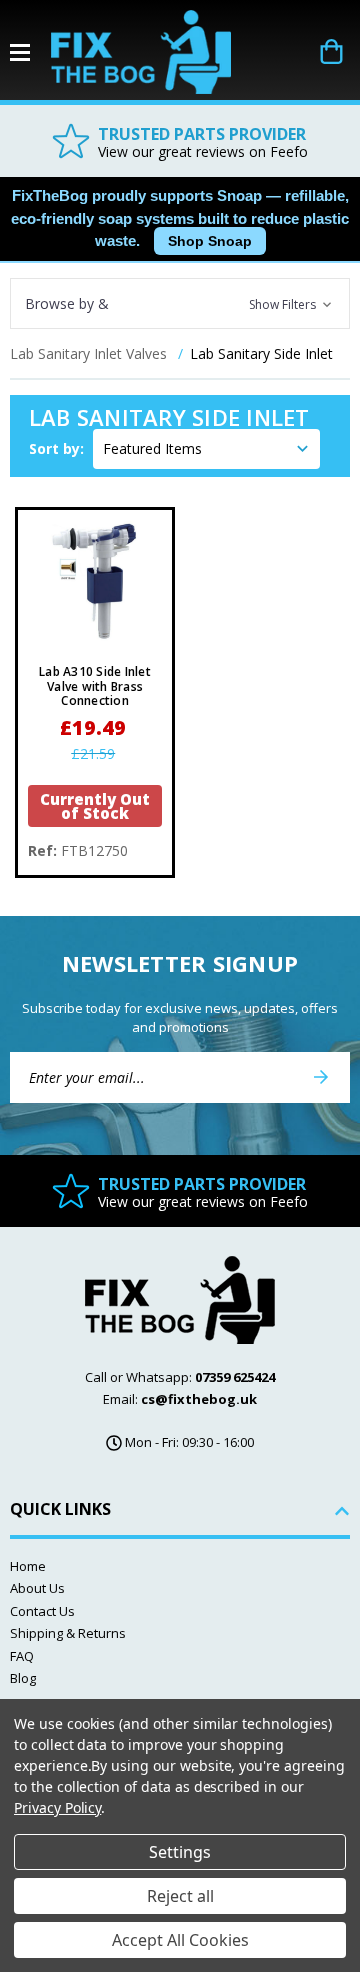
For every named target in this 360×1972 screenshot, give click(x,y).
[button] (180, 303)
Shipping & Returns (68, 1633)
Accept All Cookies (180, 1940)
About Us (37, 1588)
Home (28, 1566)
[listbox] (206, 449)
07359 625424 (235, 1377)
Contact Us (42, 1611)
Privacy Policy (57, 1807)
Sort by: (56, 448)
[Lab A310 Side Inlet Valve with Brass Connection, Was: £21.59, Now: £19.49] (95, 587)
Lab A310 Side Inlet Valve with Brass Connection (95, 686)
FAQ (22, 1656)
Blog (23, 1678)
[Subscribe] (321, 1077)
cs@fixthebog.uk (199, 1399)
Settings (180, 1852)
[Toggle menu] (30, 52)
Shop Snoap (210, 241)
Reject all (180, 1896)
